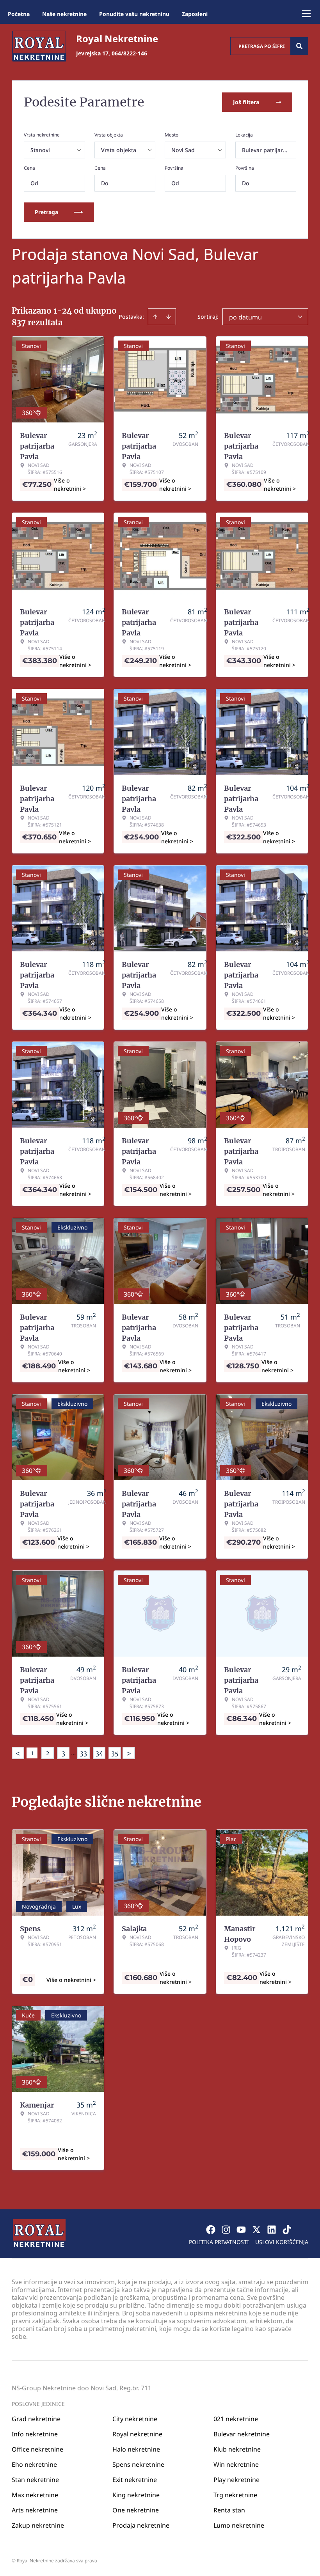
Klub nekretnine (237, 2449)
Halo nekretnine (136, 2449)
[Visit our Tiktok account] (287, 2230)
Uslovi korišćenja (282, 2242)
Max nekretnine (35, 2495)
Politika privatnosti (219, 2242)
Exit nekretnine (135, 2480)
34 (99, 1753)
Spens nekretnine (138, 2464)
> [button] (129, 1753)
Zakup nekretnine (38, 2525)
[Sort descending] (169, 317)
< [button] (18, 1753)
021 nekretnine (236, 2419)
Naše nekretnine (64, 14)
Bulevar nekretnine (242, 2434)
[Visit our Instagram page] (226, 2230)
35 (115, 1753)
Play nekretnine (236, 2480)
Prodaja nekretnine (141, 2525)
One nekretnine (136, 2510)
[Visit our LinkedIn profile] (272, 2230)
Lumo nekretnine (239, 2525)
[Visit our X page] (256, 2230)
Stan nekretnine (35, 2480)
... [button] (73, 1753)
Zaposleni (195, 14)
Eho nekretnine (34, 2464)
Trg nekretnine (235, 2495)
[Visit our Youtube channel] (241, 2230)
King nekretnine (136, 2495)
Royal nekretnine (137, 2434)
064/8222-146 (129, 53)
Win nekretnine (236, 2464)
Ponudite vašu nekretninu (134, 14)
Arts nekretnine (35, 2510)
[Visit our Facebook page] (211, 2230)
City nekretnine (135, 2419)
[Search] (299, 46)
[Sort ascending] (155, 317)
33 (84, 1753)
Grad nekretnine (36, 2419)
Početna (19, 14)
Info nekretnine (35, 2434)
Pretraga (46, 212)
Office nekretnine (37, 2449)
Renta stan (229, 2510)
